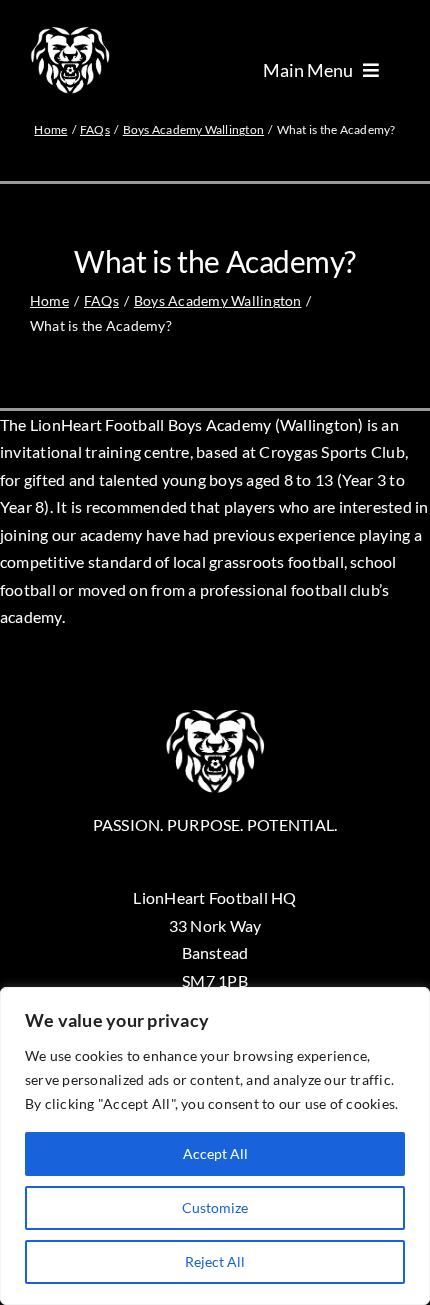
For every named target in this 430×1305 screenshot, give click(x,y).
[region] (215, 1146)
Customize (215, 1207)
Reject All (215, 1261)
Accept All (215, 1153)
